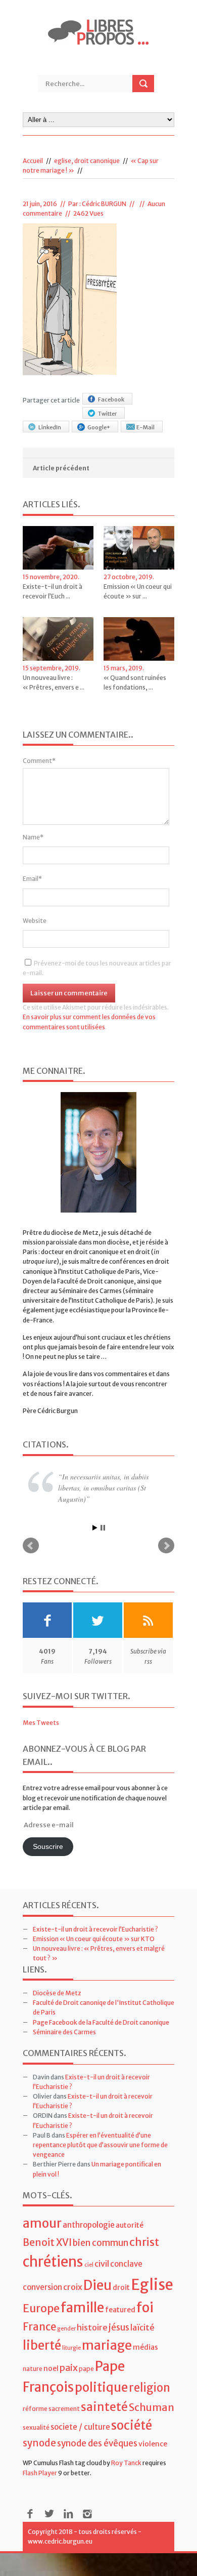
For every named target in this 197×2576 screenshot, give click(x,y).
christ (144, 2244)
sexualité (36, 2429)
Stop (103, 1529)
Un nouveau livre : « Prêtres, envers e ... (54, 682)
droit (121, 2289)
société (132, 2427)
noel (51, 2370)
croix (73, 2289)
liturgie (71, 2349)
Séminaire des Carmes (64, 2034)
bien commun (101, 2245)
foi (145, 2309)
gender (66, 2330)
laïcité (142, 2329)
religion (150, 2389)
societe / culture (80, 2429)
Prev (31, 1547)
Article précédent (61, 468)
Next (166, 1547)
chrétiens (53, 2264)
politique (101, 2389)
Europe (41, 2310)
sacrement (64, 2410)
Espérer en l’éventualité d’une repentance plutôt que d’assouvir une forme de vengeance (100, 2146)
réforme (35, 2410)
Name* (33, 837)
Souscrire (48, 1849)
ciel (89, 2267)
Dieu (97, 2287)
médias (145, 2349)
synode (39, 2445)
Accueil (33, 161)
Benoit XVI (47, 2244)
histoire (92, 2329)
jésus (119, 2329)
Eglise (152, 2287)
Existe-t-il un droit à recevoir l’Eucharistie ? (95, 1931)
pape (86, 2370)
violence (153, 2445)
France (39, 2328)
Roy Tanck (126, 2465)
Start (95, 1529)
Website (35, 921)
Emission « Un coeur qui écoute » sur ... (138, 591)
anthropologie (89, 2227)
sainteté (104, 2408)
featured (120, 2312)
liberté (42, 2347)
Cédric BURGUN (104, 204)
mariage (107, 2347)
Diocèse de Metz (57, 1995)
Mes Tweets (41, 1724)
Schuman (152, 2409)
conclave (126, 2266)
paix (69, 2369)
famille (82, 2309)
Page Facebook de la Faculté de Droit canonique (101, 2024)
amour (42, 2225)
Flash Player (40, 2474)
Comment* (39, 761)
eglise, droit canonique (87, 161)
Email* (32, 879)
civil (102, 2266)
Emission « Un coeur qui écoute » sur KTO (94, 1940)
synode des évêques (97, 2445)
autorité (130, 2227)
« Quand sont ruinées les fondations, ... (135, 682)
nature (33, 2370)
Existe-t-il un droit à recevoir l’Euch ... (53, 591)
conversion (42, 2289)
